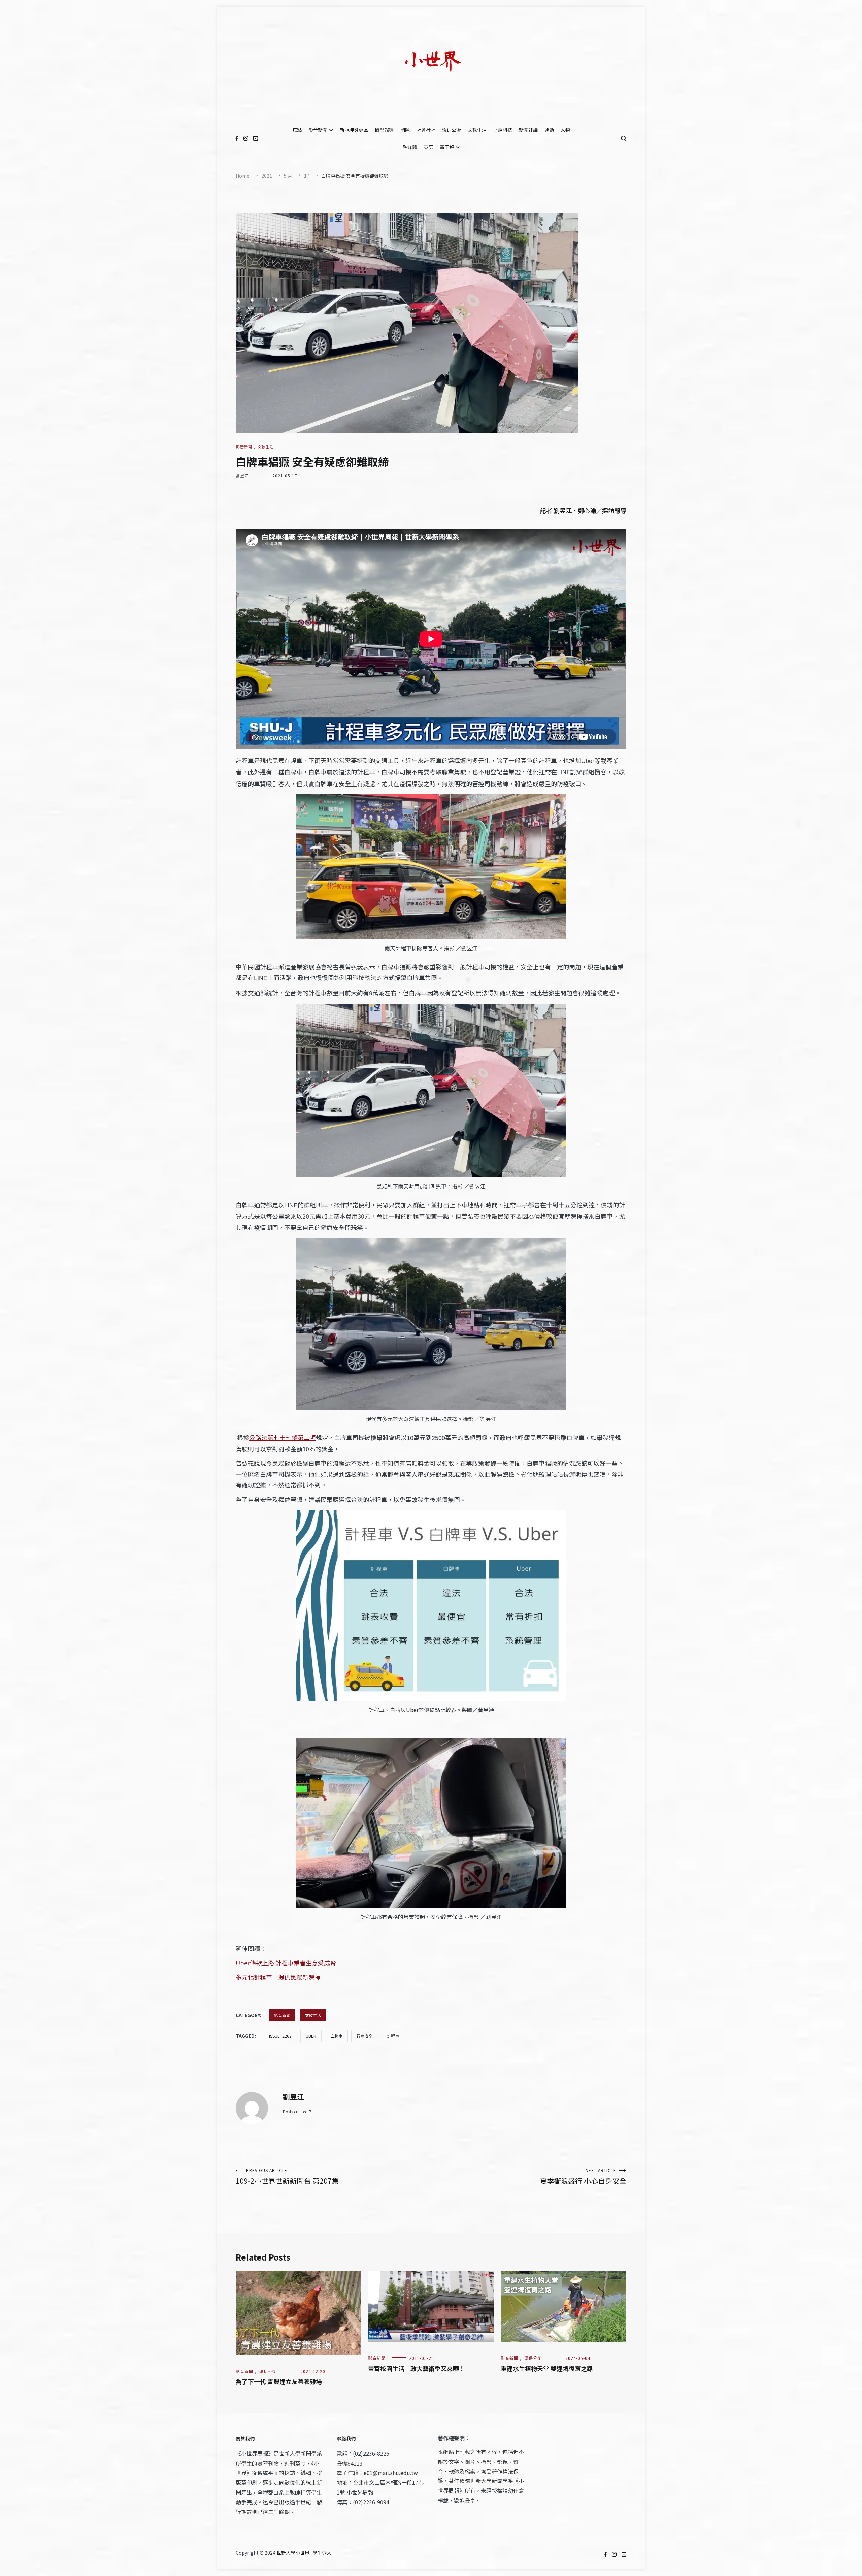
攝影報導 (384, 130)
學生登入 (322, 2553)
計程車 (393, 2036)
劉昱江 (242, 476)
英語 (428, 147)
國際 (405, 130)
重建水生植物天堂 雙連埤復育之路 (547, 2368)
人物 (565, 130)
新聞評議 (528, 130)
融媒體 (410, 147)
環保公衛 (452, 130)
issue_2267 (280, 2036)
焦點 (297, 130)
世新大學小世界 (293, 2553)
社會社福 (426, 130)
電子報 (447, 147)
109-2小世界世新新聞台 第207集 (287, 2177)
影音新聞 (318, 130)
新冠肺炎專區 (354, 130)
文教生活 (477, 130)
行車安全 (365, 2036)
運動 (549, 130)
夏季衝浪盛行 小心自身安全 (583, 2177)
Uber (311, 2036)
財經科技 (503, 130)
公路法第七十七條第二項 (283, 1437)
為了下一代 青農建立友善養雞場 (279, 2381)
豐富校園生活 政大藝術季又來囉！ (417, 2368)
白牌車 (336, 2036)
